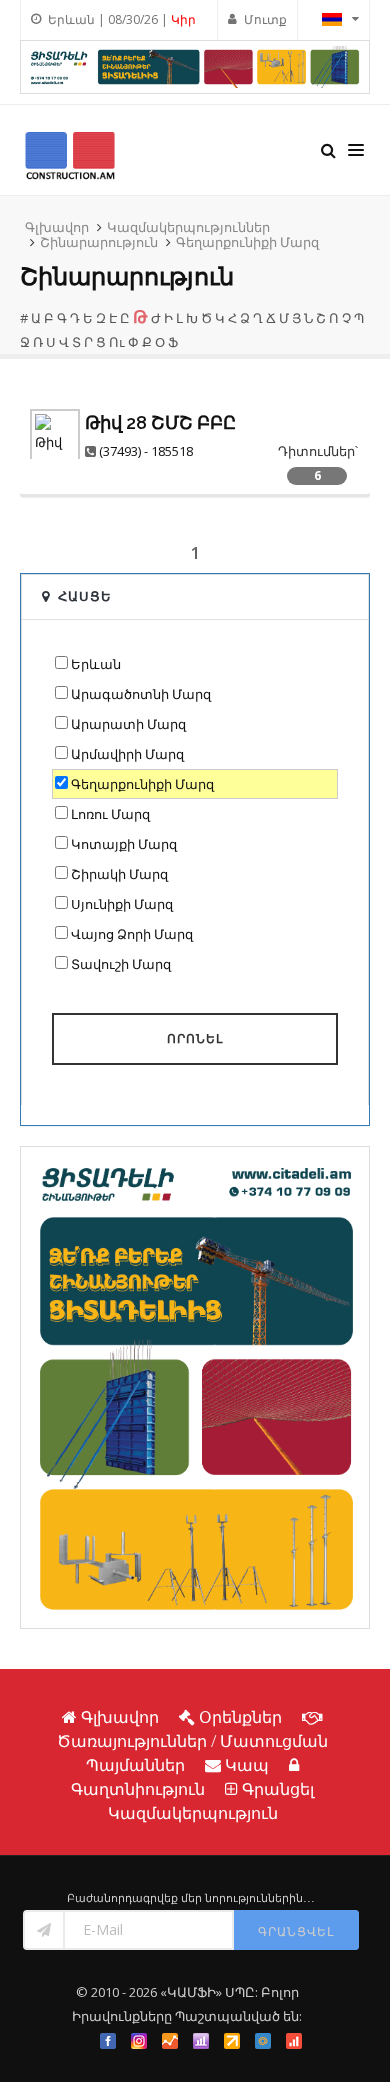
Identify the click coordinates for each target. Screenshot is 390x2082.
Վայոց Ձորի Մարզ (132, 934)
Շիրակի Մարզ (119, 874)
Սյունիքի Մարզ (122, 904)
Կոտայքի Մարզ (124, 844)
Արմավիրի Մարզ (127, 754)
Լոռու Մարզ (110, 814)
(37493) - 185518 (146, 451)
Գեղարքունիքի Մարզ (247, 242)
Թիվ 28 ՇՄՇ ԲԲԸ (160, 422)
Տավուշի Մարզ (121, 964)
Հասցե (85, 596)
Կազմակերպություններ (188, 227)
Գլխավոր (57, 227)
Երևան (96, 664)
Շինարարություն (99, 242)
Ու (117, 342)
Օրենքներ (240, 1717)
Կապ (247, 1765)
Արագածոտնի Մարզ (141, 694)
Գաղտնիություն (138, 1789)
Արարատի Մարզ (128, 724)
